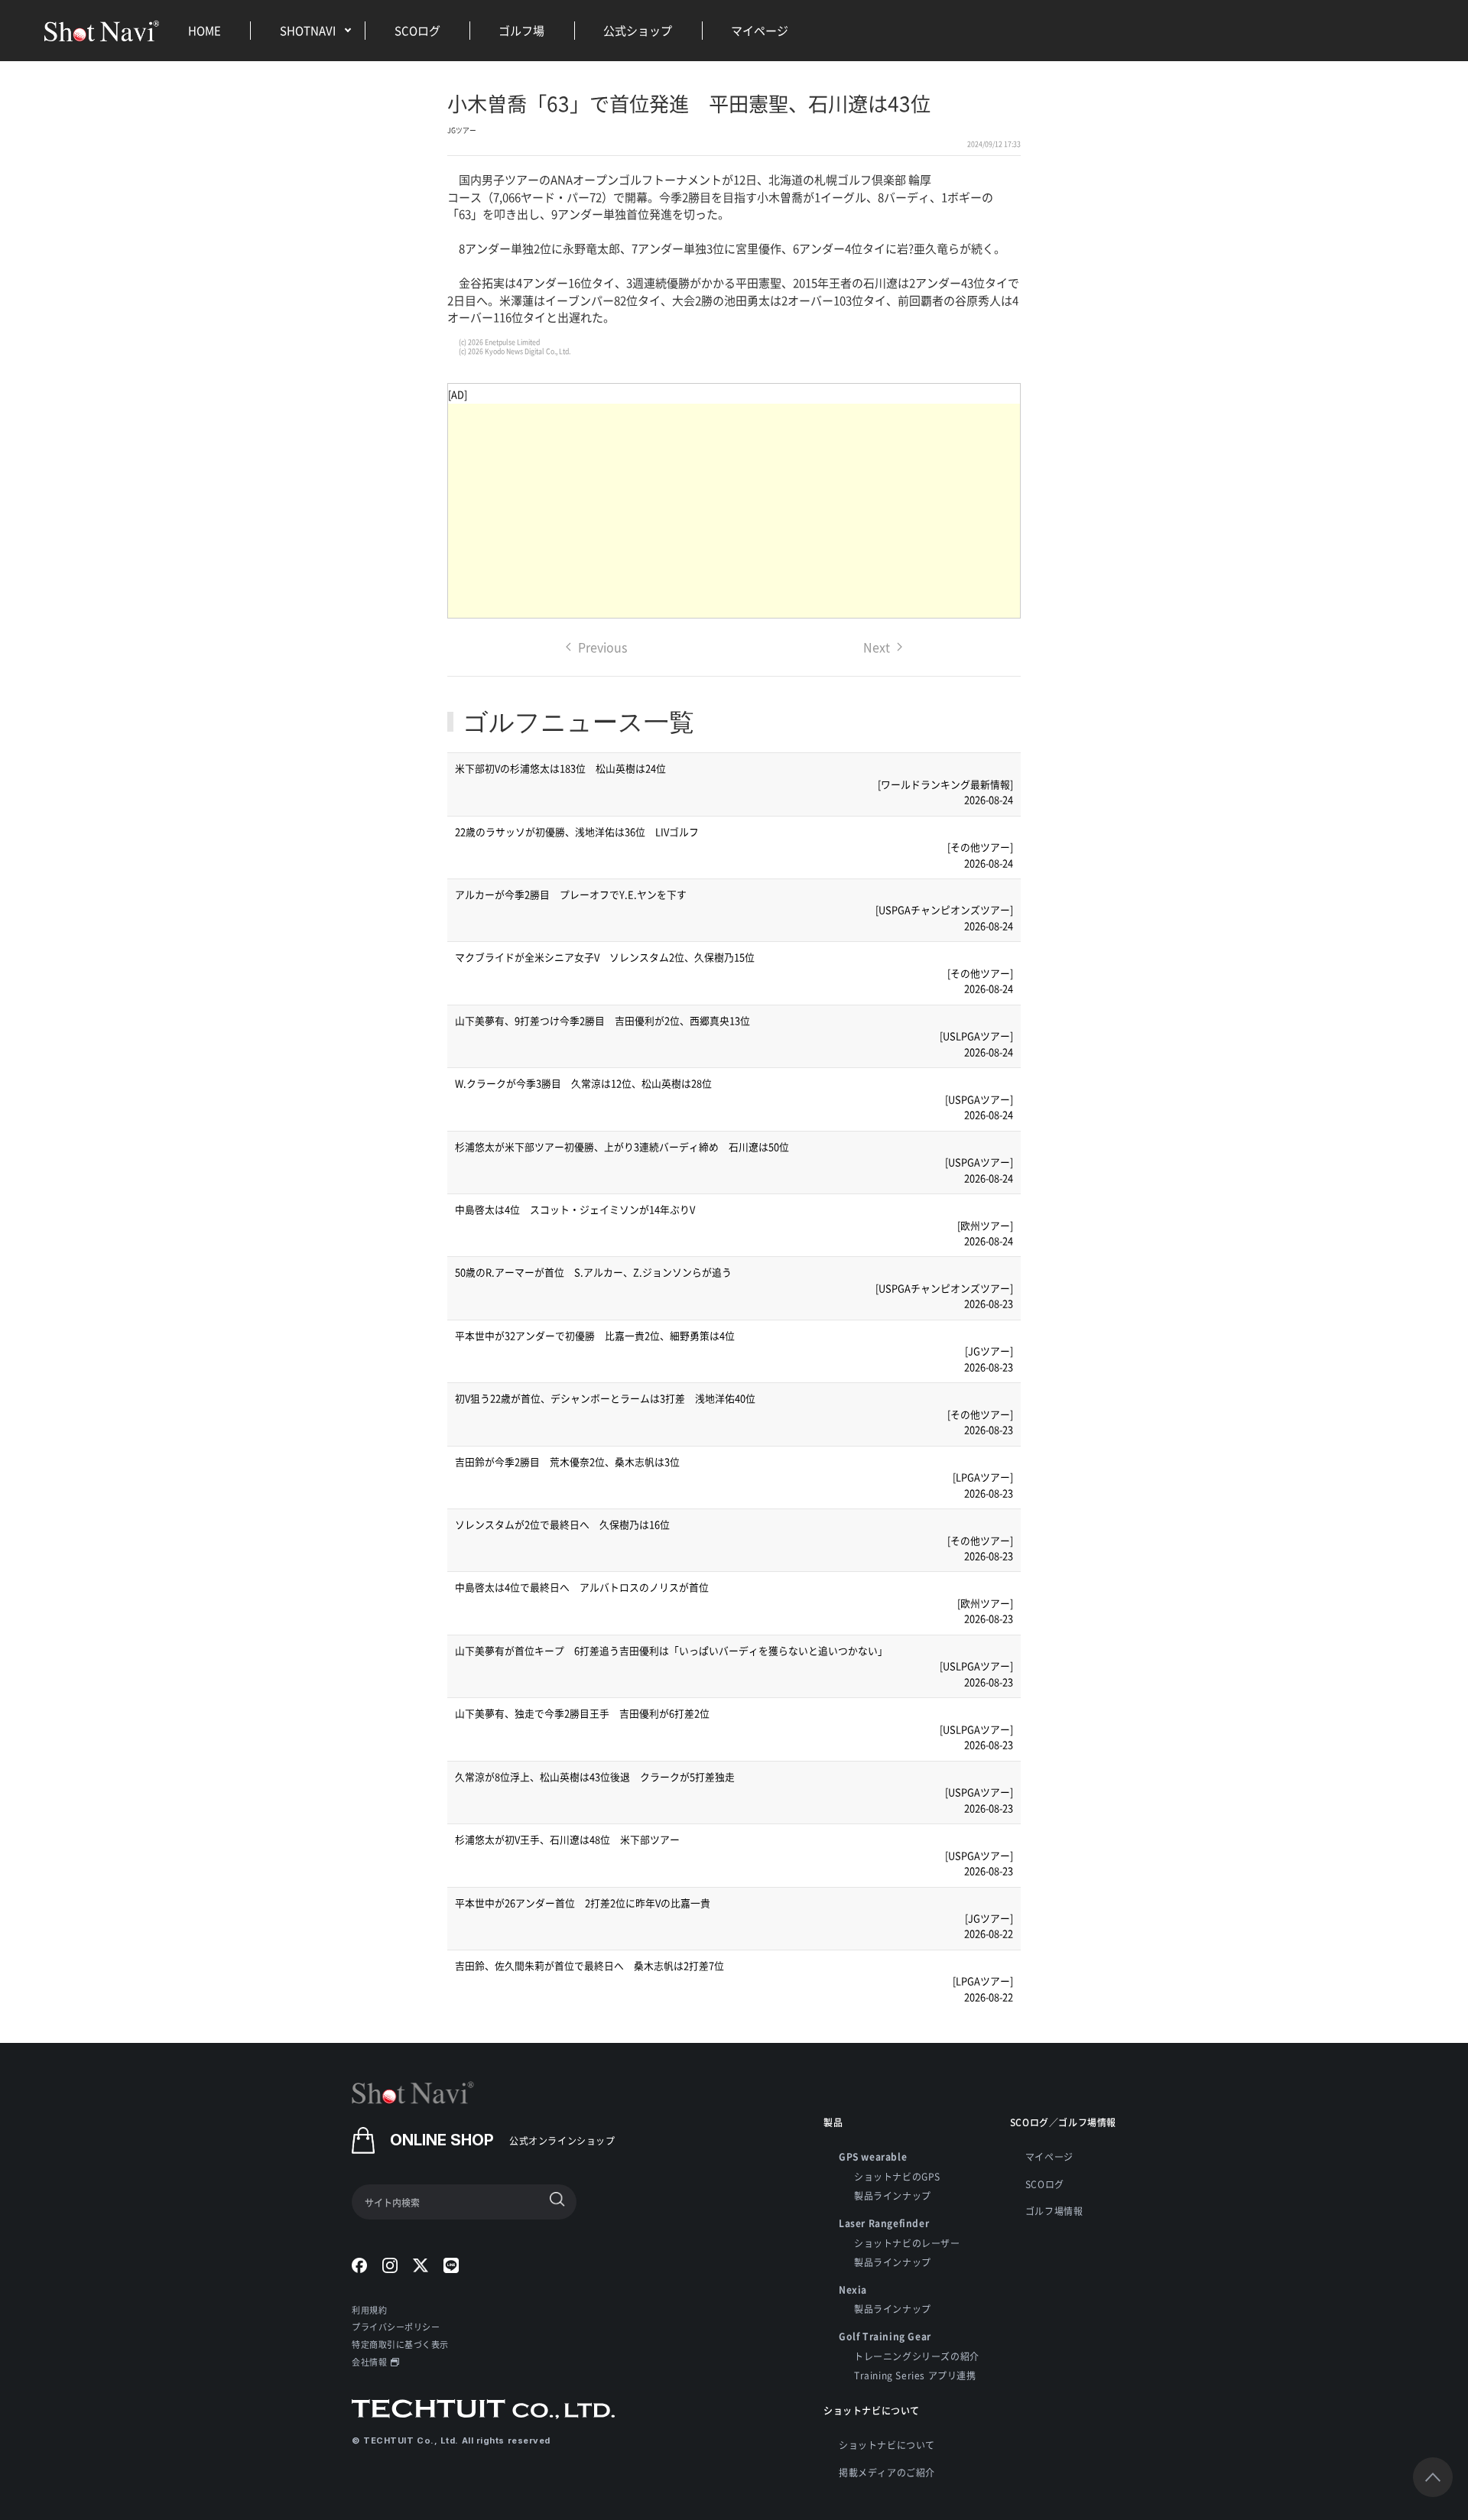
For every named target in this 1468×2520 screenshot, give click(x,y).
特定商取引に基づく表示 (400, 2344)
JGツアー (462, 130)
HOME (205, 30)
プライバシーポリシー (396, 2327)
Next (877, 647)
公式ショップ (638, 30)
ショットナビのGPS (897, 2176)
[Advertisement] (734, 511)
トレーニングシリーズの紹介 (917, 2356)
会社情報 (369, 2362)
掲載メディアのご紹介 (887, 2472)
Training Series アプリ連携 (915, 2375)
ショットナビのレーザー (907, 2243)
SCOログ (417, 30)
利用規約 (369, 2310)
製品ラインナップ (893, 2195)
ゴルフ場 (521, 30)
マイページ (760, 30)
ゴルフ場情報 (1054, 2211)
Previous (602, 647)
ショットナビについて (887, 2445)
